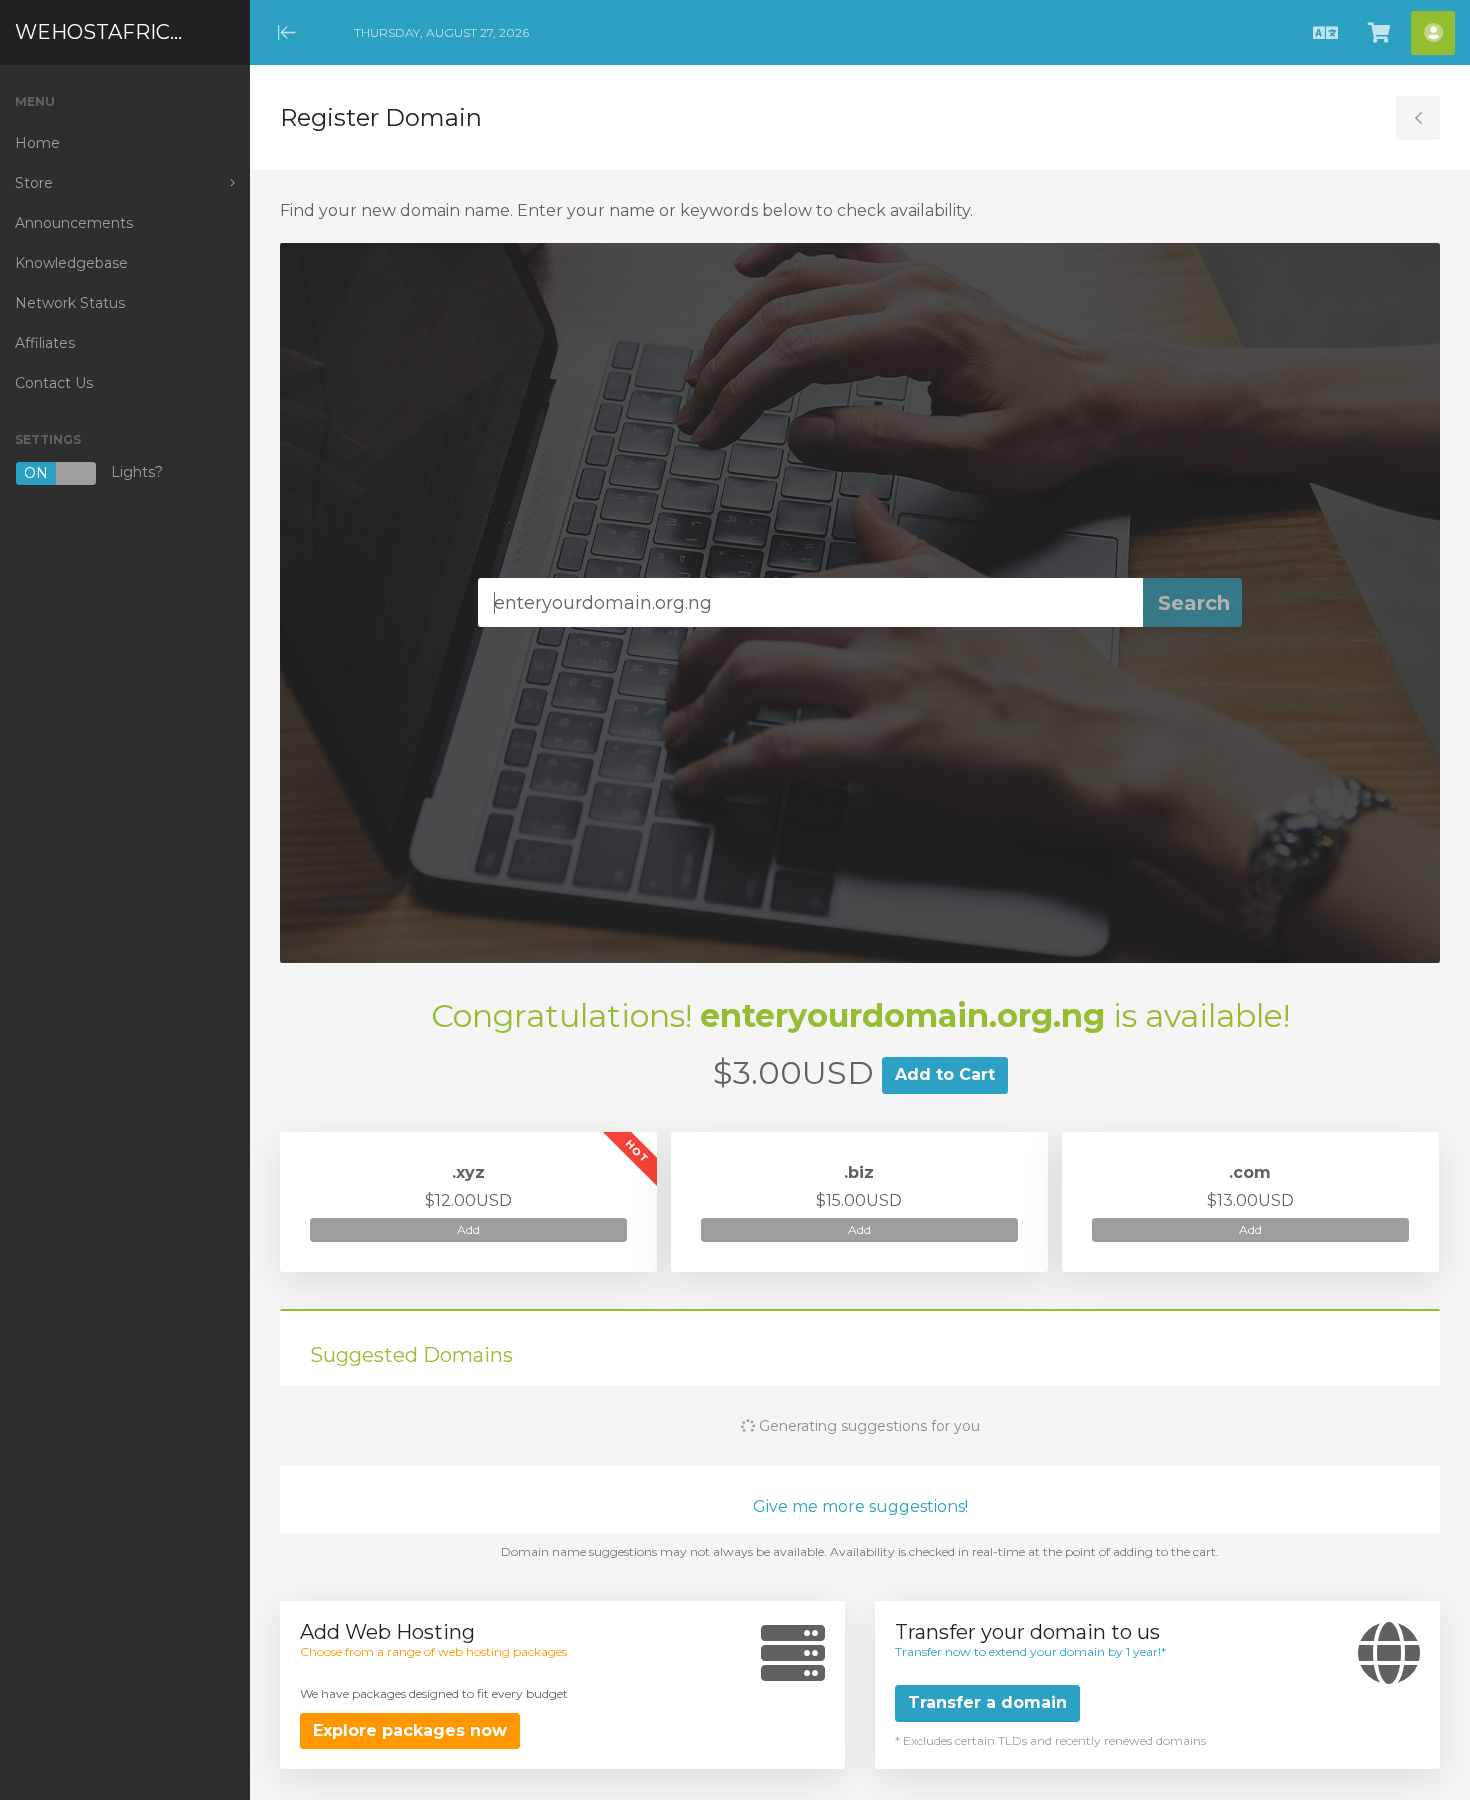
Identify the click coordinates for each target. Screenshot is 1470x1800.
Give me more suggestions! (860, 1506)
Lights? (93, 473)
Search (1194, 603)
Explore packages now (410, 1730)
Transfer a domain (987, 1702)
